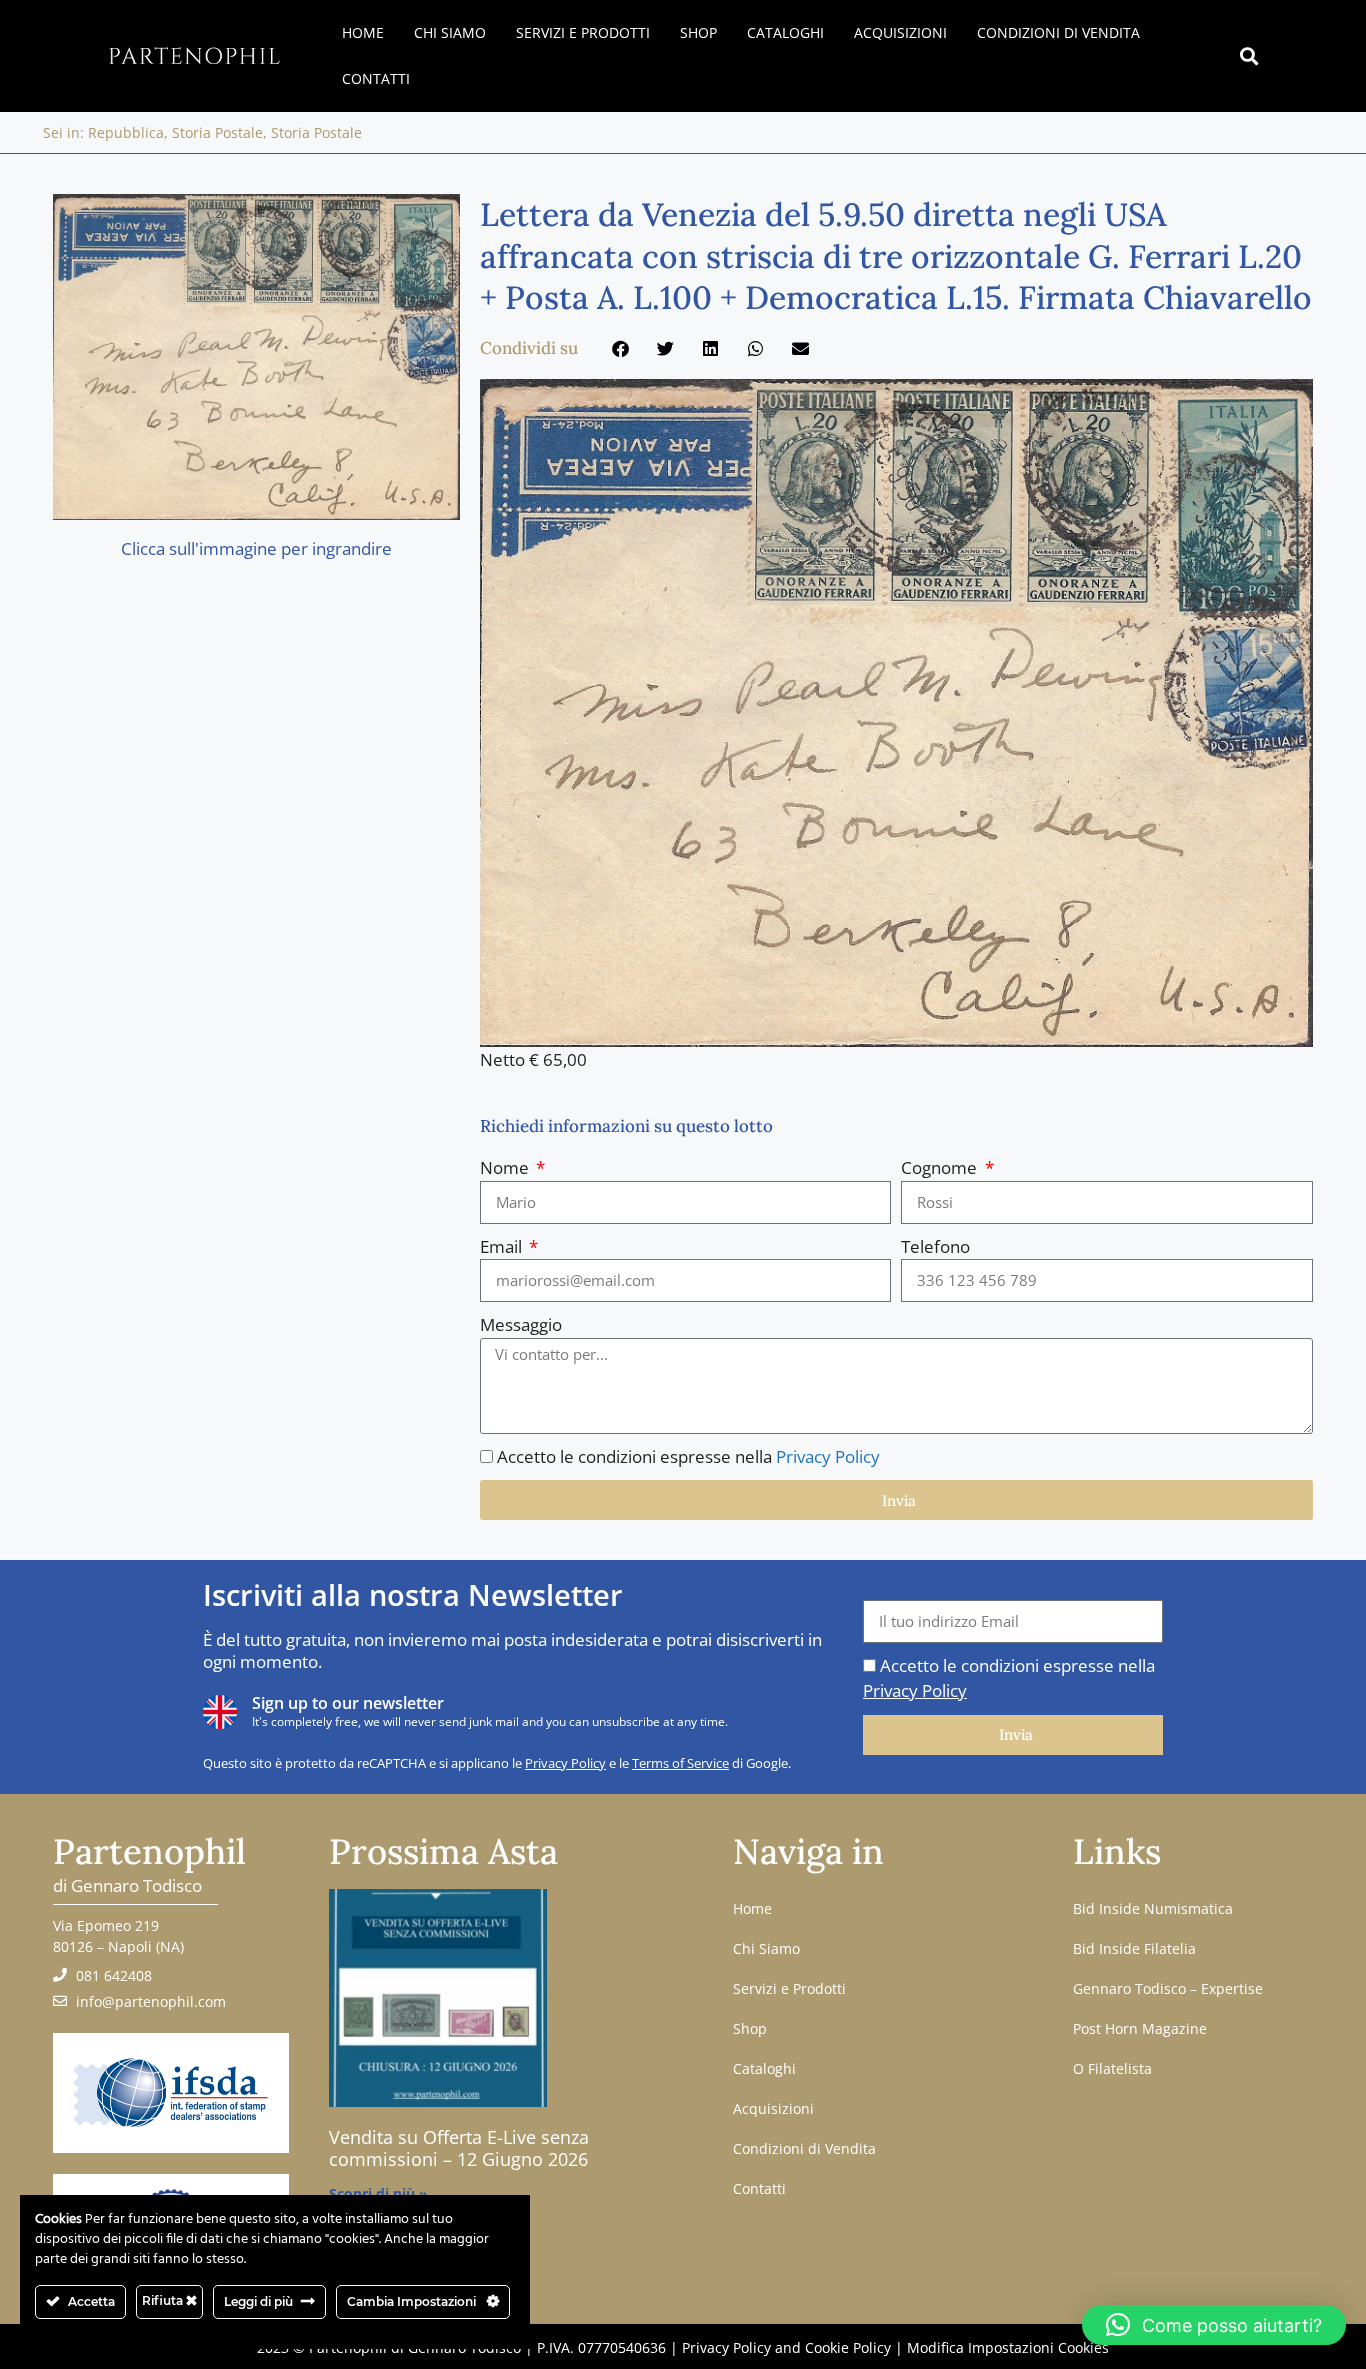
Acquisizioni (900, 32)
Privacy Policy (828, 1456)
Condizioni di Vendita (1058, 32)
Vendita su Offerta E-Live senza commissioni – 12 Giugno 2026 (459, 2148)
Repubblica (126, 132)
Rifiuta (164, 2300)
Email (503, 1246)
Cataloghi (785, 32)
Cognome (941, 1167)
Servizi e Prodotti (583, 32)
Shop (698, 32)
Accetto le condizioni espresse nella (688, 1456)
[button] (1248, 56)
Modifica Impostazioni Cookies (1008, 2347)
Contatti (376, 78)
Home (363, 32)
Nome (506, 1167)
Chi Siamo (450, 32)
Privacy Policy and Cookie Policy (786, 2347)
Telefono (935, 1246)
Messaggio (521, 1324)
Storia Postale (217, 132)
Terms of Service (680, 1763)
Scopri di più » (378, 2193)
